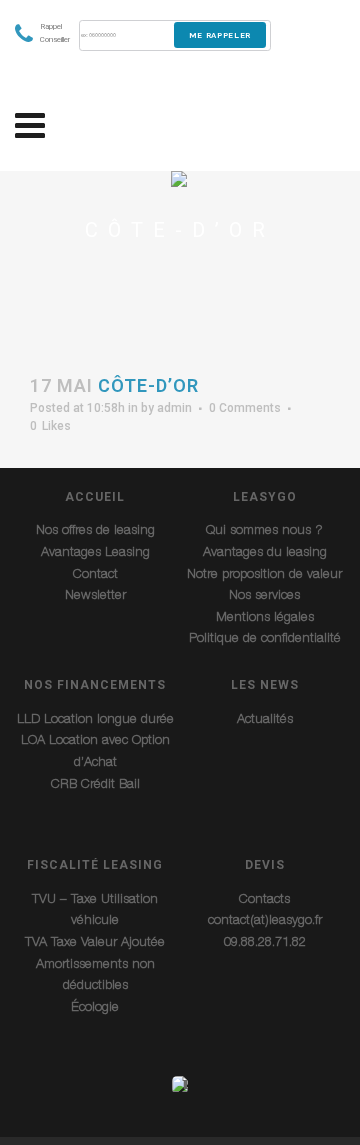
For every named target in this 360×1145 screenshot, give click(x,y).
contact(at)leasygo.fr (265, 921)
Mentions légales (265, 618)
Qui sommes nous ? (264, 531)
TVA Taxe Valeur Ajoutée (95, 943)
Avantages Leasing (95, 553)
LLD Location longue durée (95, 720)
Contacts (264, 900)
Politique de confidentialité (265, 639)
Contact (95, 575)
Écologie (95, 1008)
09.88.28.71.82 (265, 943)
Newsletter (95, 596)
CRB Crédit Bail (95, 785)
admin (174, 408)
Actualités (265, 720)
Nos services (264, 596)
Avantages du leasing (265, 553)
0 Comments (245, 408)
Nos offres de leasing (95, 531)
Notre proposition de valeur (264, 575)
